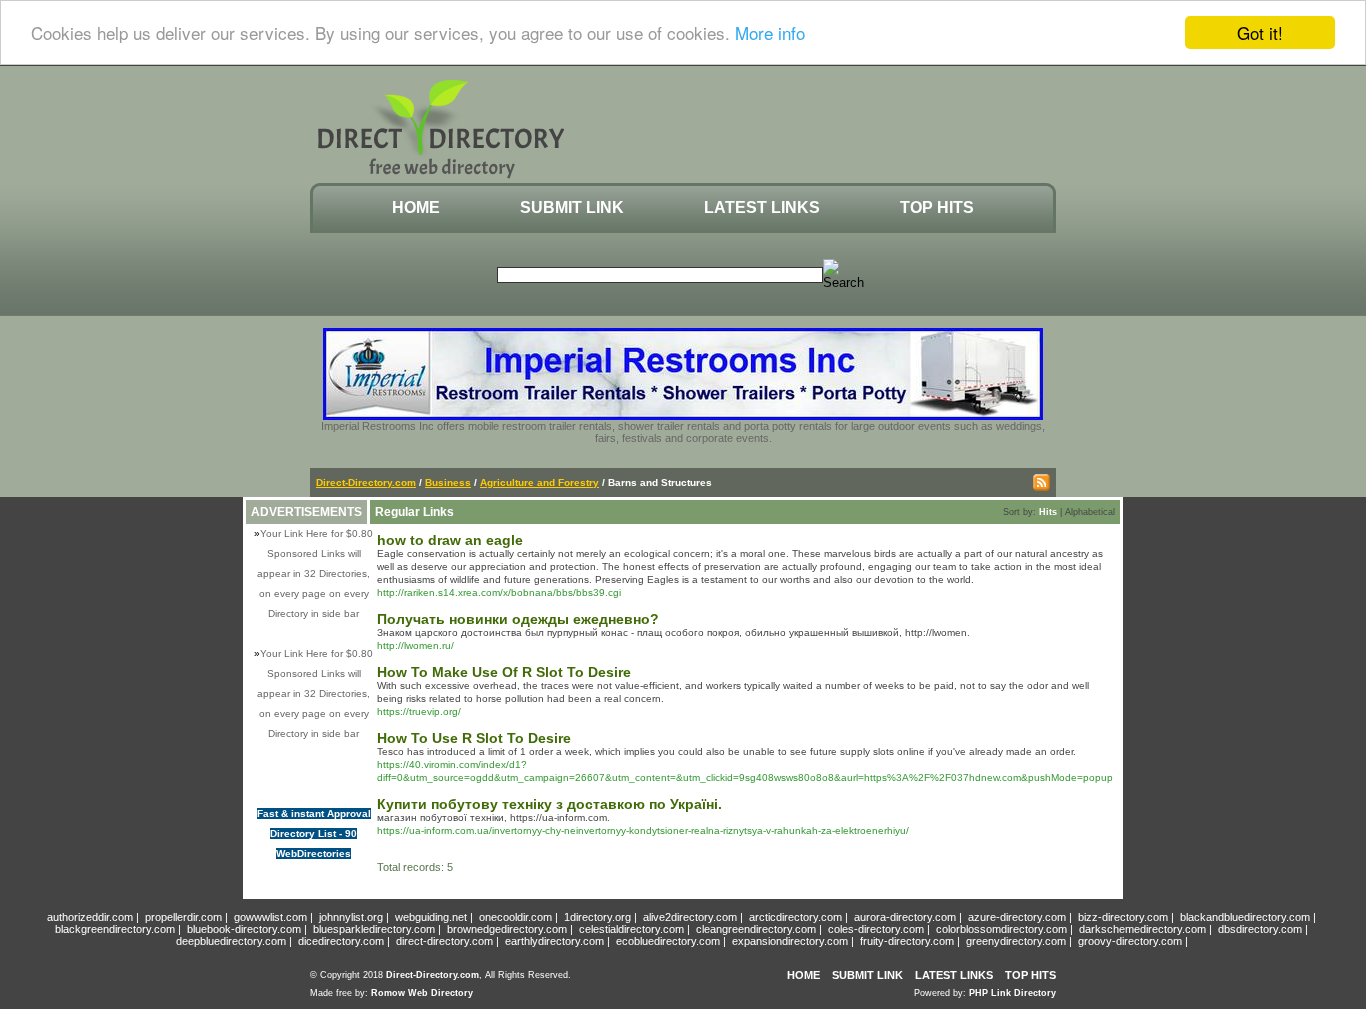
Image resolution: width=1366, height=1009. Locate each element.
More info (770, 33)
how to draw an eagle (450, 540)
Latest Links (762, 207)
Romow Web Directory (422, 993)
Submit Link (572, 207)
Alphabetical (1090, 512)
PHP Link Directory (1012, 993)
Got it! (1260, 32)
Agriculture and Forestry (539, 482)
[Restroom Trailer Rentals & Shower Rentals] (683, 416)
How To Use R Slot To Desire (474, 738)
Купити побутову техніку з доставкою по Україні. (549, 804)
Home (416, 207)
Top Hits (937, 207)
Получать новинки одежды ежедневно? (518, 619)
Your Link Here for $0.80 (316, 533)
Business (448, 482)
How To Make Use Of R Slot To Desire (504, 672)
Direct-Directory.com (366, 482)
